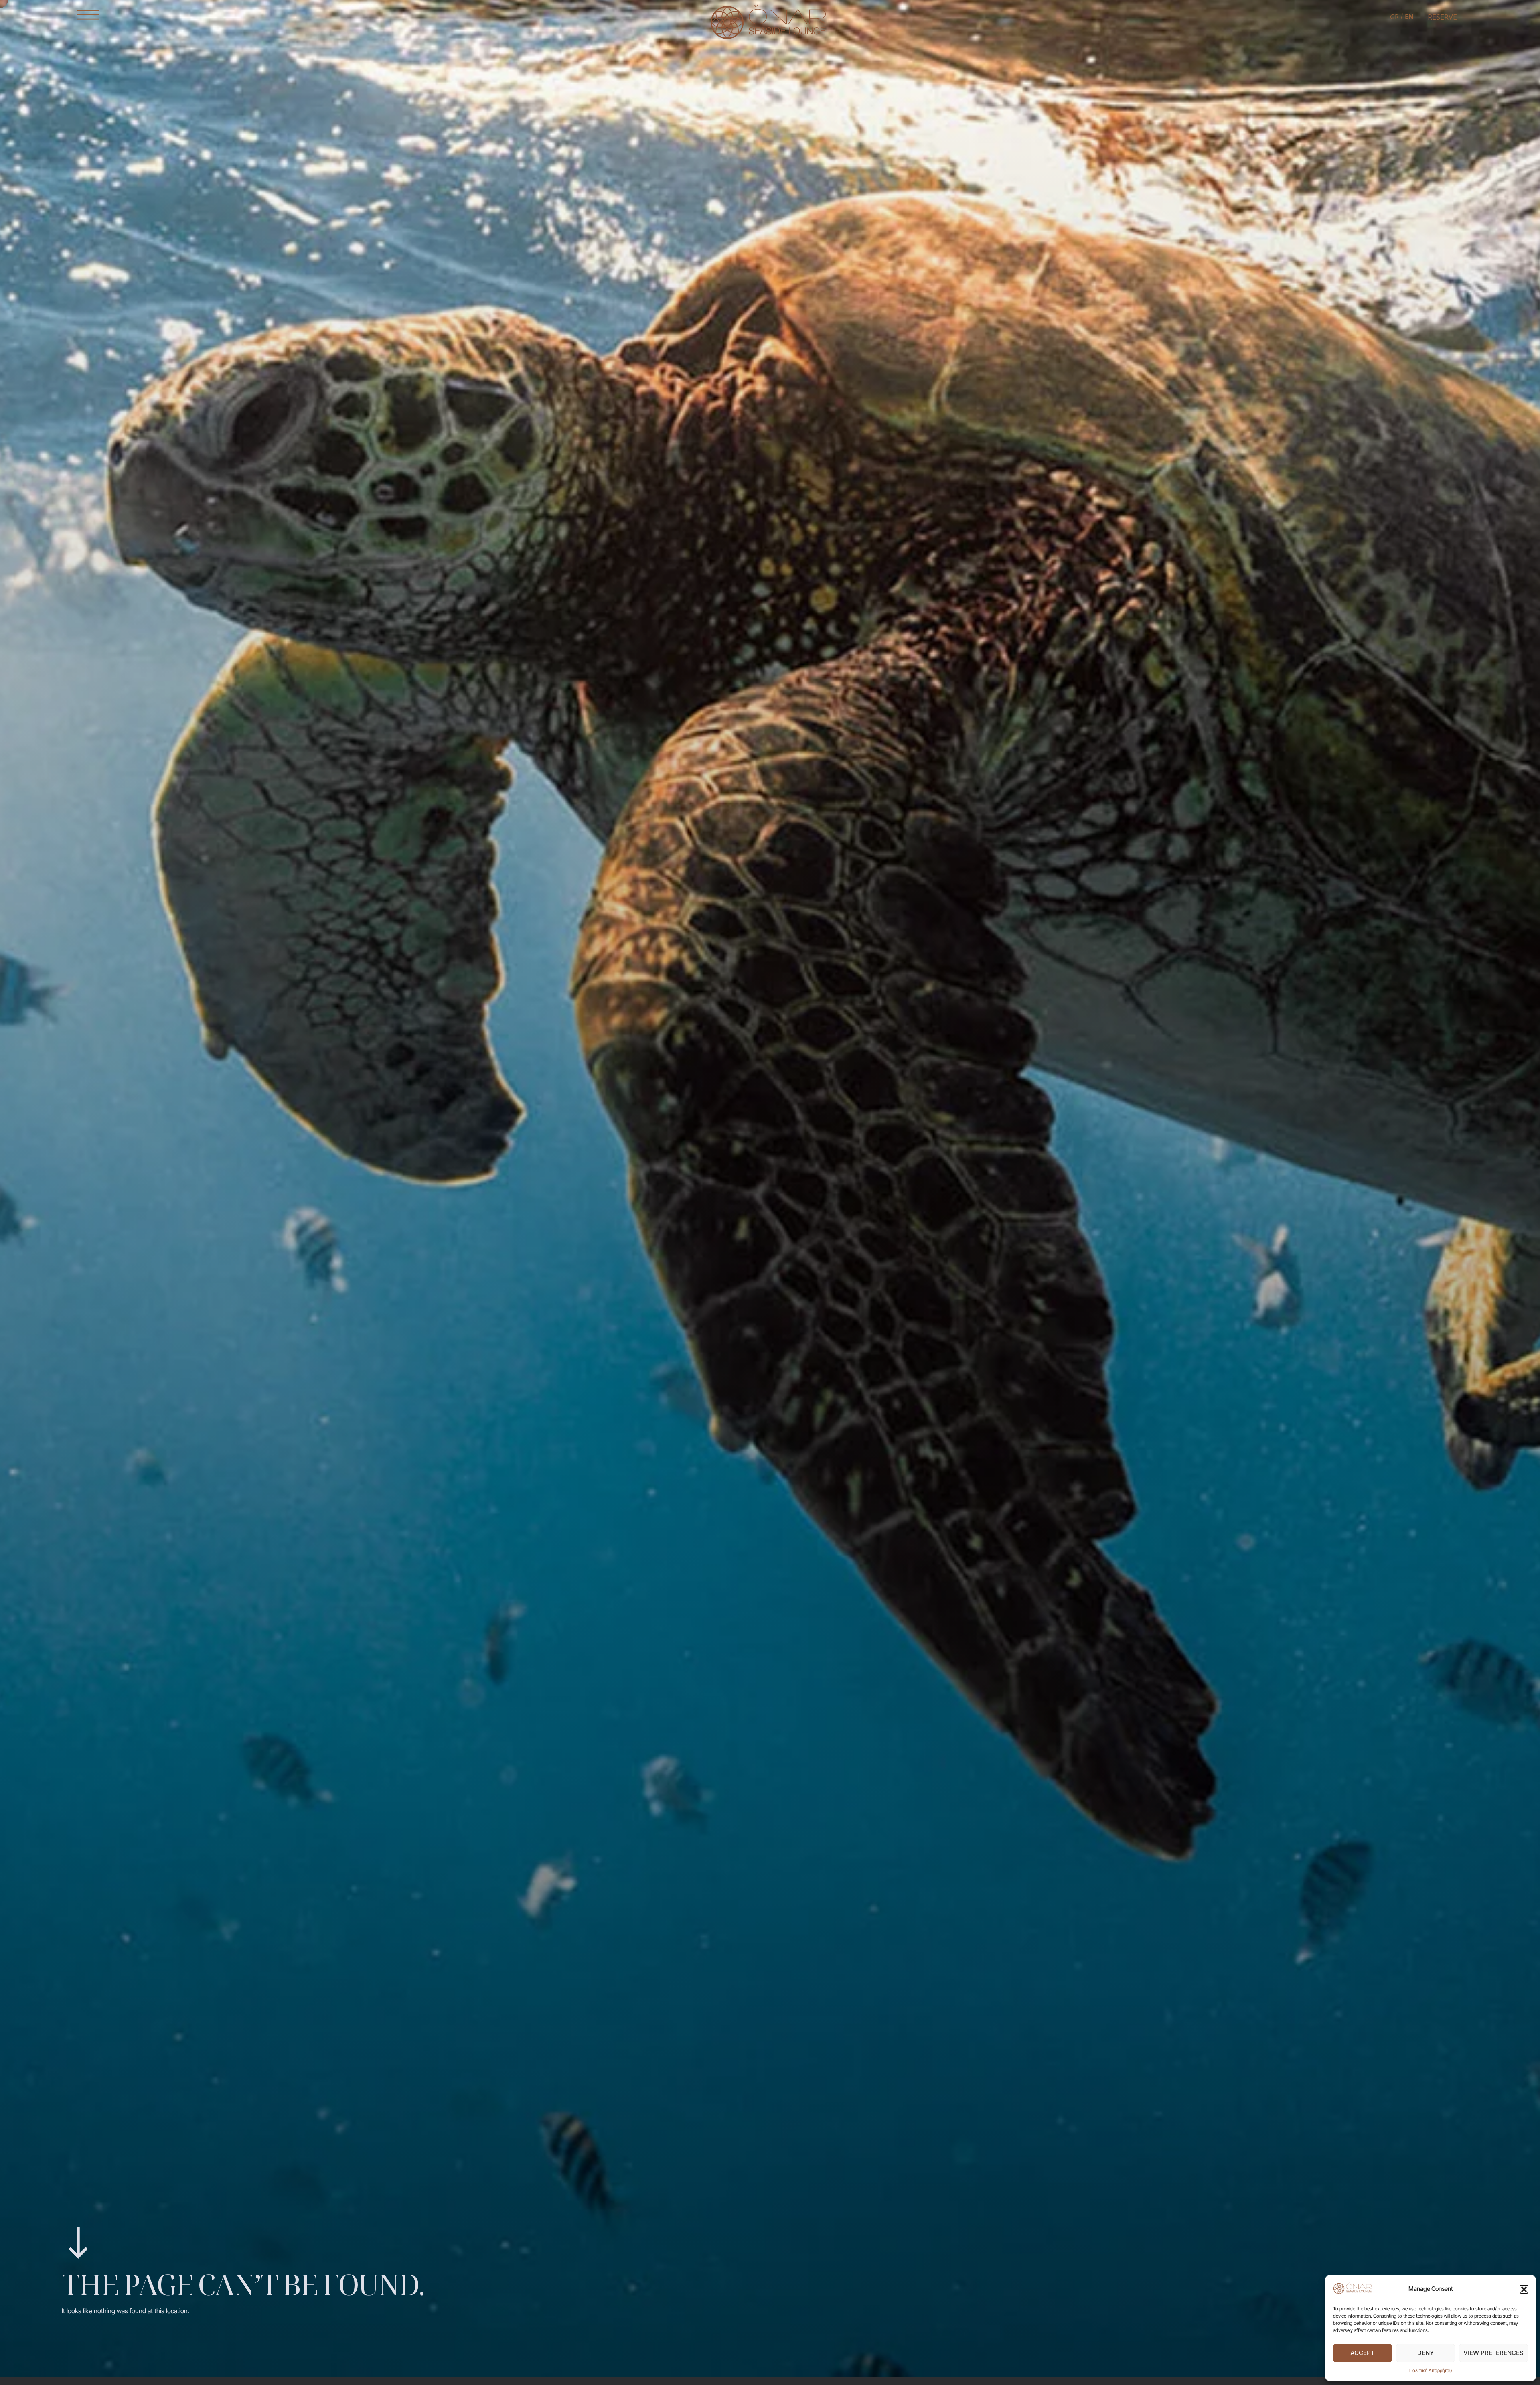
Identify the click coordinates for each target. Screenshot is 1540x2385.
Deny (1426, 2353)
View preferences (1493, 2353)
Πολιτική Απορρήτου (1431, 2370)
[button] (1524, 2289)
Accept (1363, 2353)
